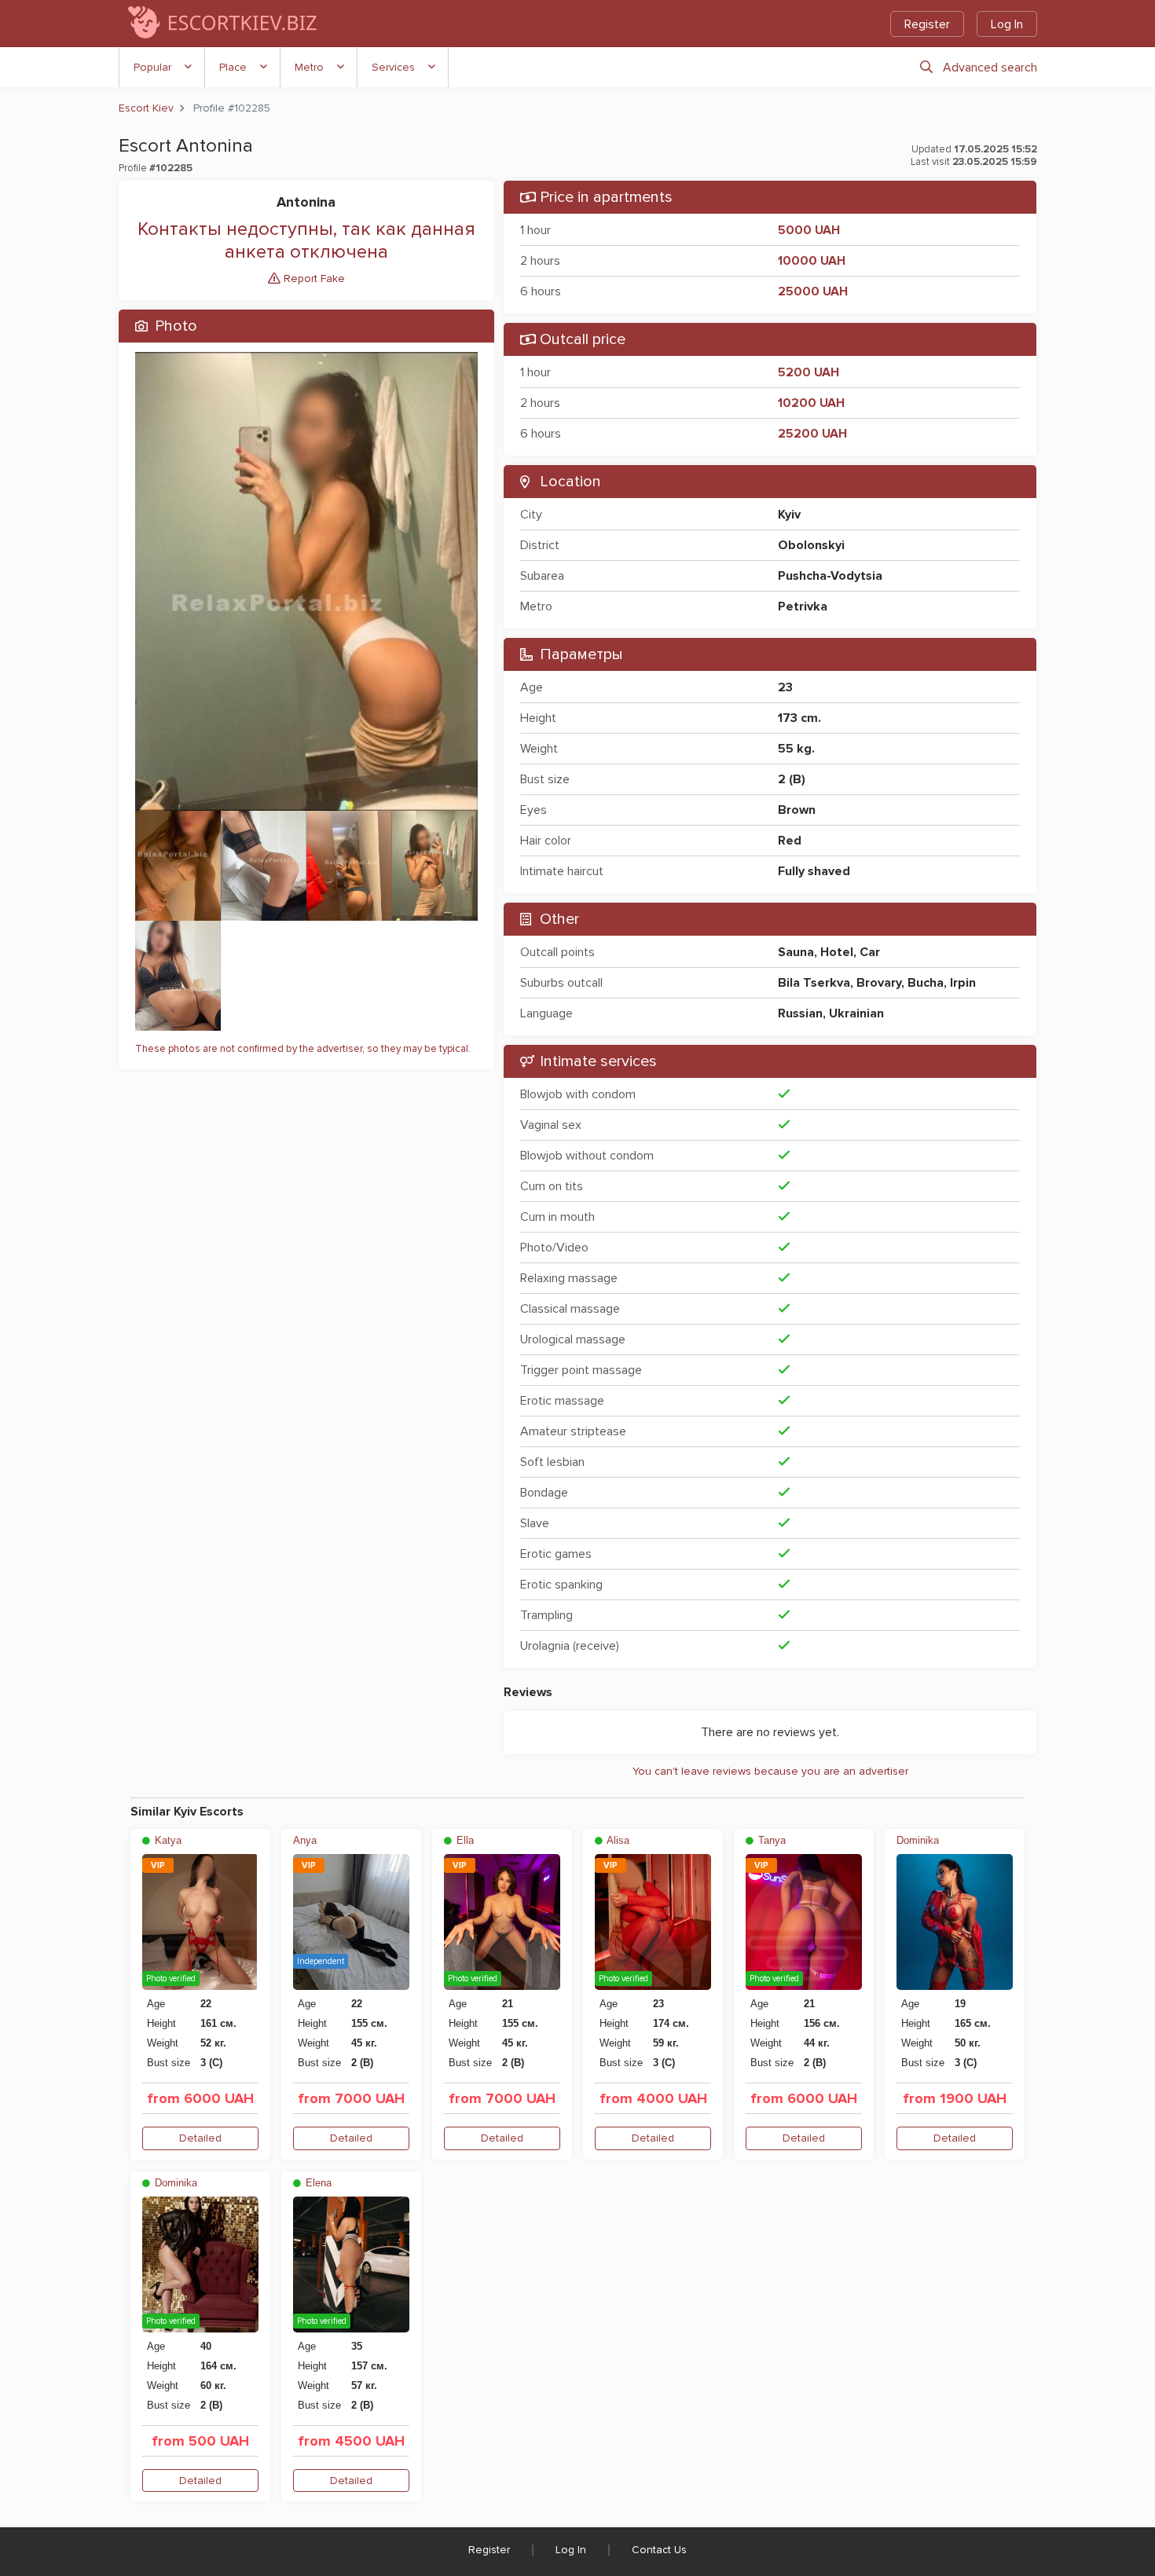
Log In (1007, 24)
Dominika (918, 1840)
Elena (317, 2183)
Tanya (770, 1840)
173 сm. (799, 718)
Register (927, 24)
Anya (305, 1840)
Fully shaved (814, 871)
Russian (800, 1013)
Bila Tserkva (814, 983)
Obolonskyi (811, 545)
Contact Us (659, 2550)
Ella (464, 1840)
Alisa (617, 1840)
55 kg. (796, 749)
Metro (309, 67)
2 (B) (792, 779)
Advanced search (990, 68)
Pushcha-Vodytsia (830, 576)
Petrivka (803, 606)
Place (233, 67)
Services (393, 67)
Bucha (926, 983)
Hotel (837, 952)
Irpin (963, 983)
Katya (167, 1840)
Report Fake (313, 278)
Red (790, 841)
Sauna (796, 952)
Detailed (200, 2138)
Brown (797, 810)
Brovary (879, 983)
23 (785, 687)
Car (870, 952)
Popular (152, 67)
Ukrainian (856, 1013)
